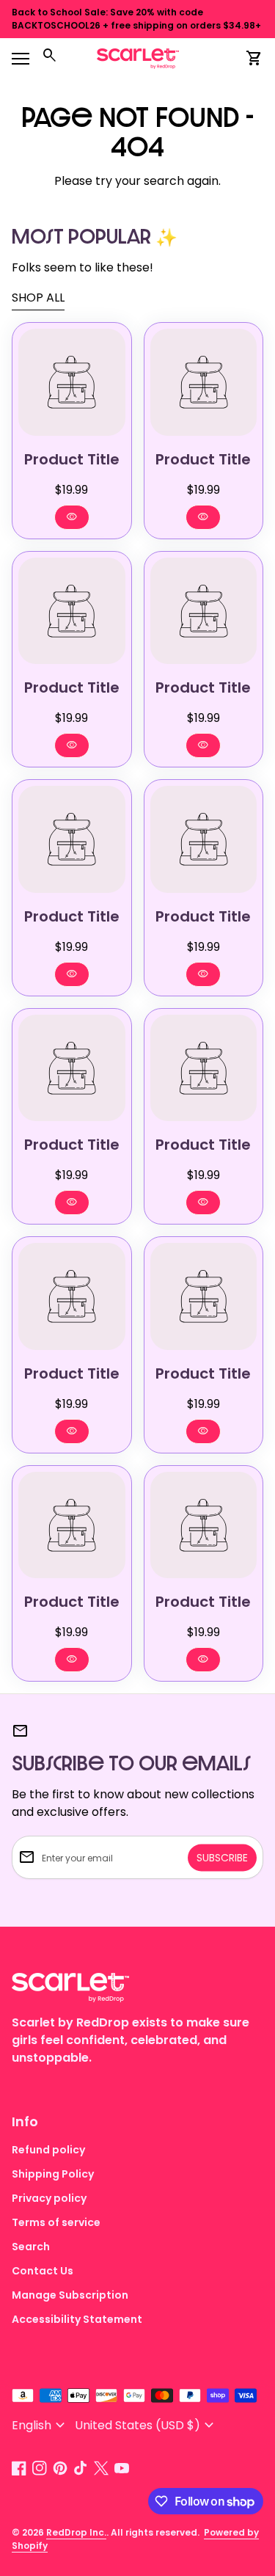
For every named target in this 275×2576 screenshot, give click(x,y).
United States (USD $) (146, 2425)
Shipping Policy (53, 2174)
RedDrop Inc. (76, 2532)
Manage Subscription (70, 2295)
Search (31, 2247)
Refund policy (48, 2150)
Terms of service (56, 2222)
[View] (72, 382)
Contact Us (43, 2271)
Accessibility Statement (77, 2319)
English (40, 2425)
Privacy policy (49, 2198)
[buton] (40, 2425)
